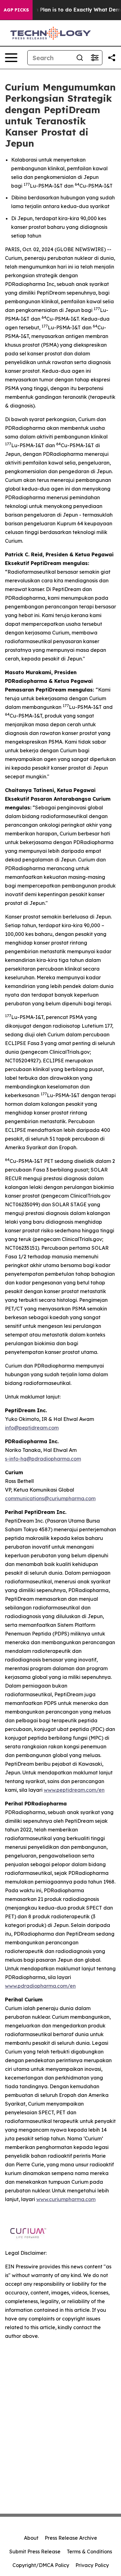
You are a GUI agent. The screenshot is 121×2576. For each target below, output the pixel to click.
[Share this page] (112, 58)
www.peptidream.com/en (74, 1790)
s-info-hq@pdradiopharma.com (43, 1459)
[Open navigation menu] (11, 58)
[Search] (80, 58)
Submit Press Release (35, 2552)
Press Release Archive (71, 2538)
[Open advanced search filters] (95, 58)
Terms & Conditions (89, 2552)
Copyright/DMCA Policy (41, 2565)
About (31, 2538)
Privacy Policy (92, 2565)
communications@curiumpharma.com (50, 1498)
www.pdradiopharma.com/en (40, 1986)
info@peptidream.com (32, 1428)
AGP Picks (16, 10)
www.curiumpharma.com (66, 2199)
